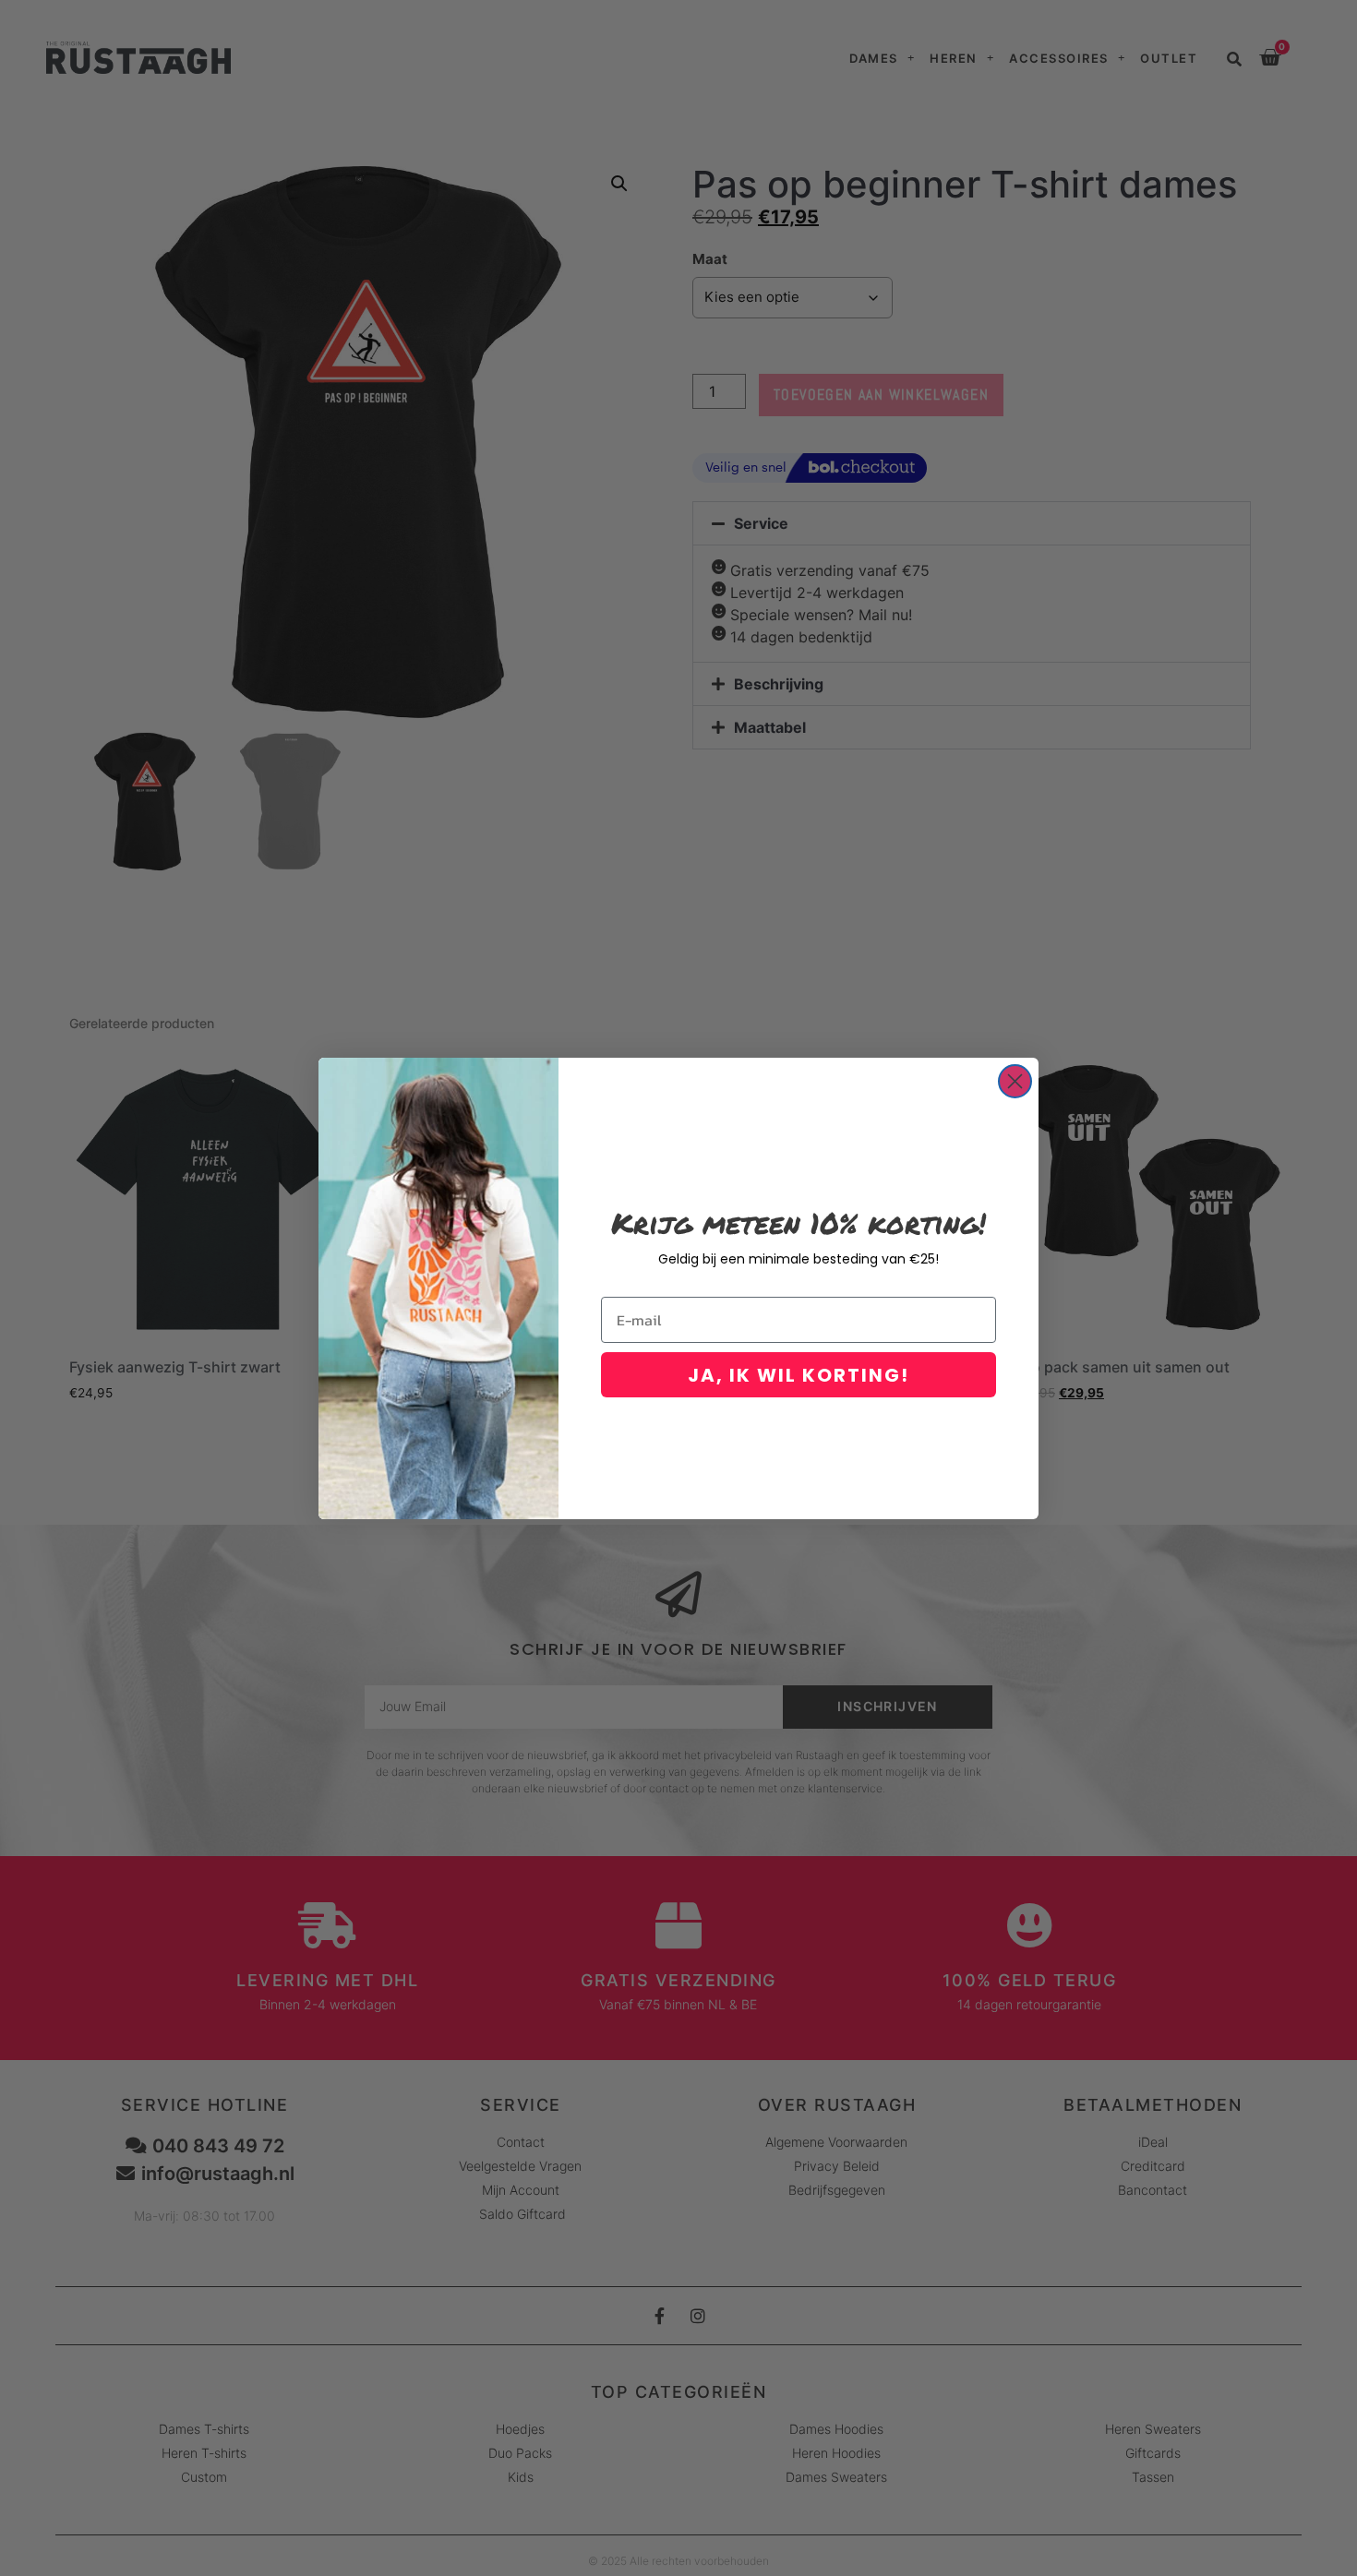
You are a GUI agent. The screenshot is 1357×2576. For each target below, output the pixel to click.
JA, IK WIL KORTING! (799, 1375)
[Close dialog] (1015, 1081)
